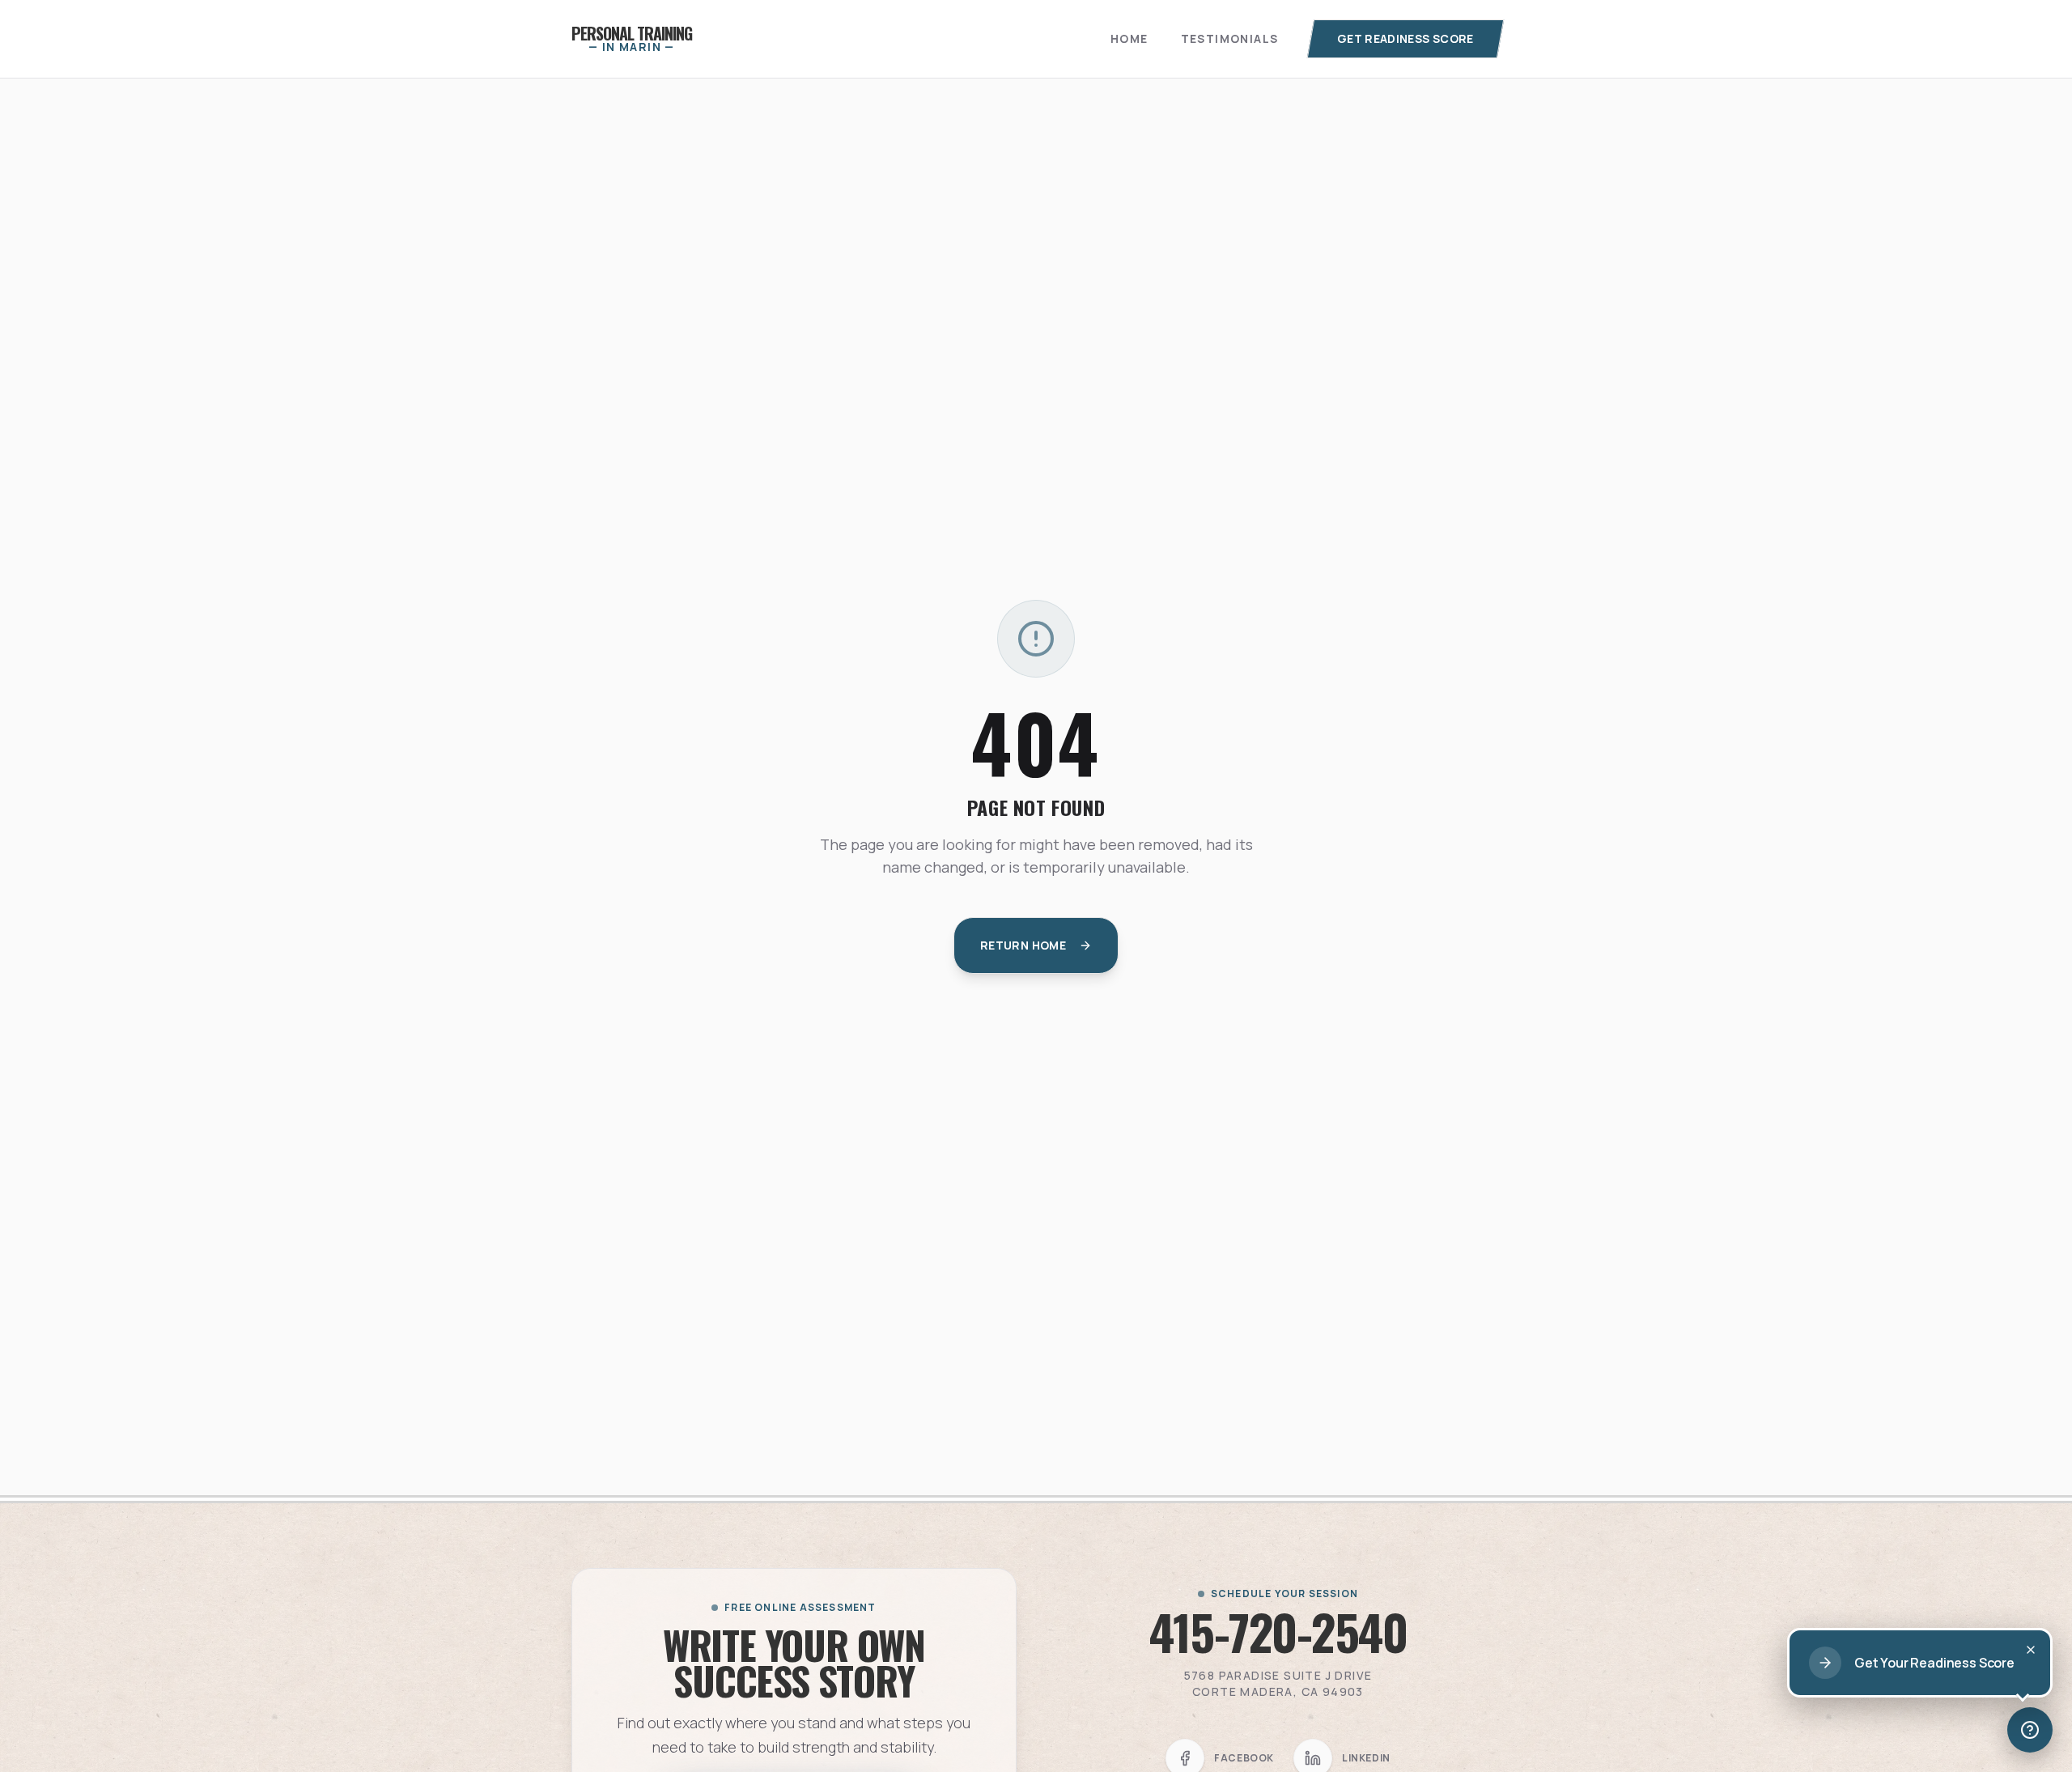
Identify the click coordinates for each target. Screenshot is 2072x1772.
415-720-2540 (1278, 1631)
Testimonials (1230, 38)
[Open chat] (2030, 1730)
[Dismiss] (2031, 1650)
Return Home (1023, 945)
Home (1129, 38)
